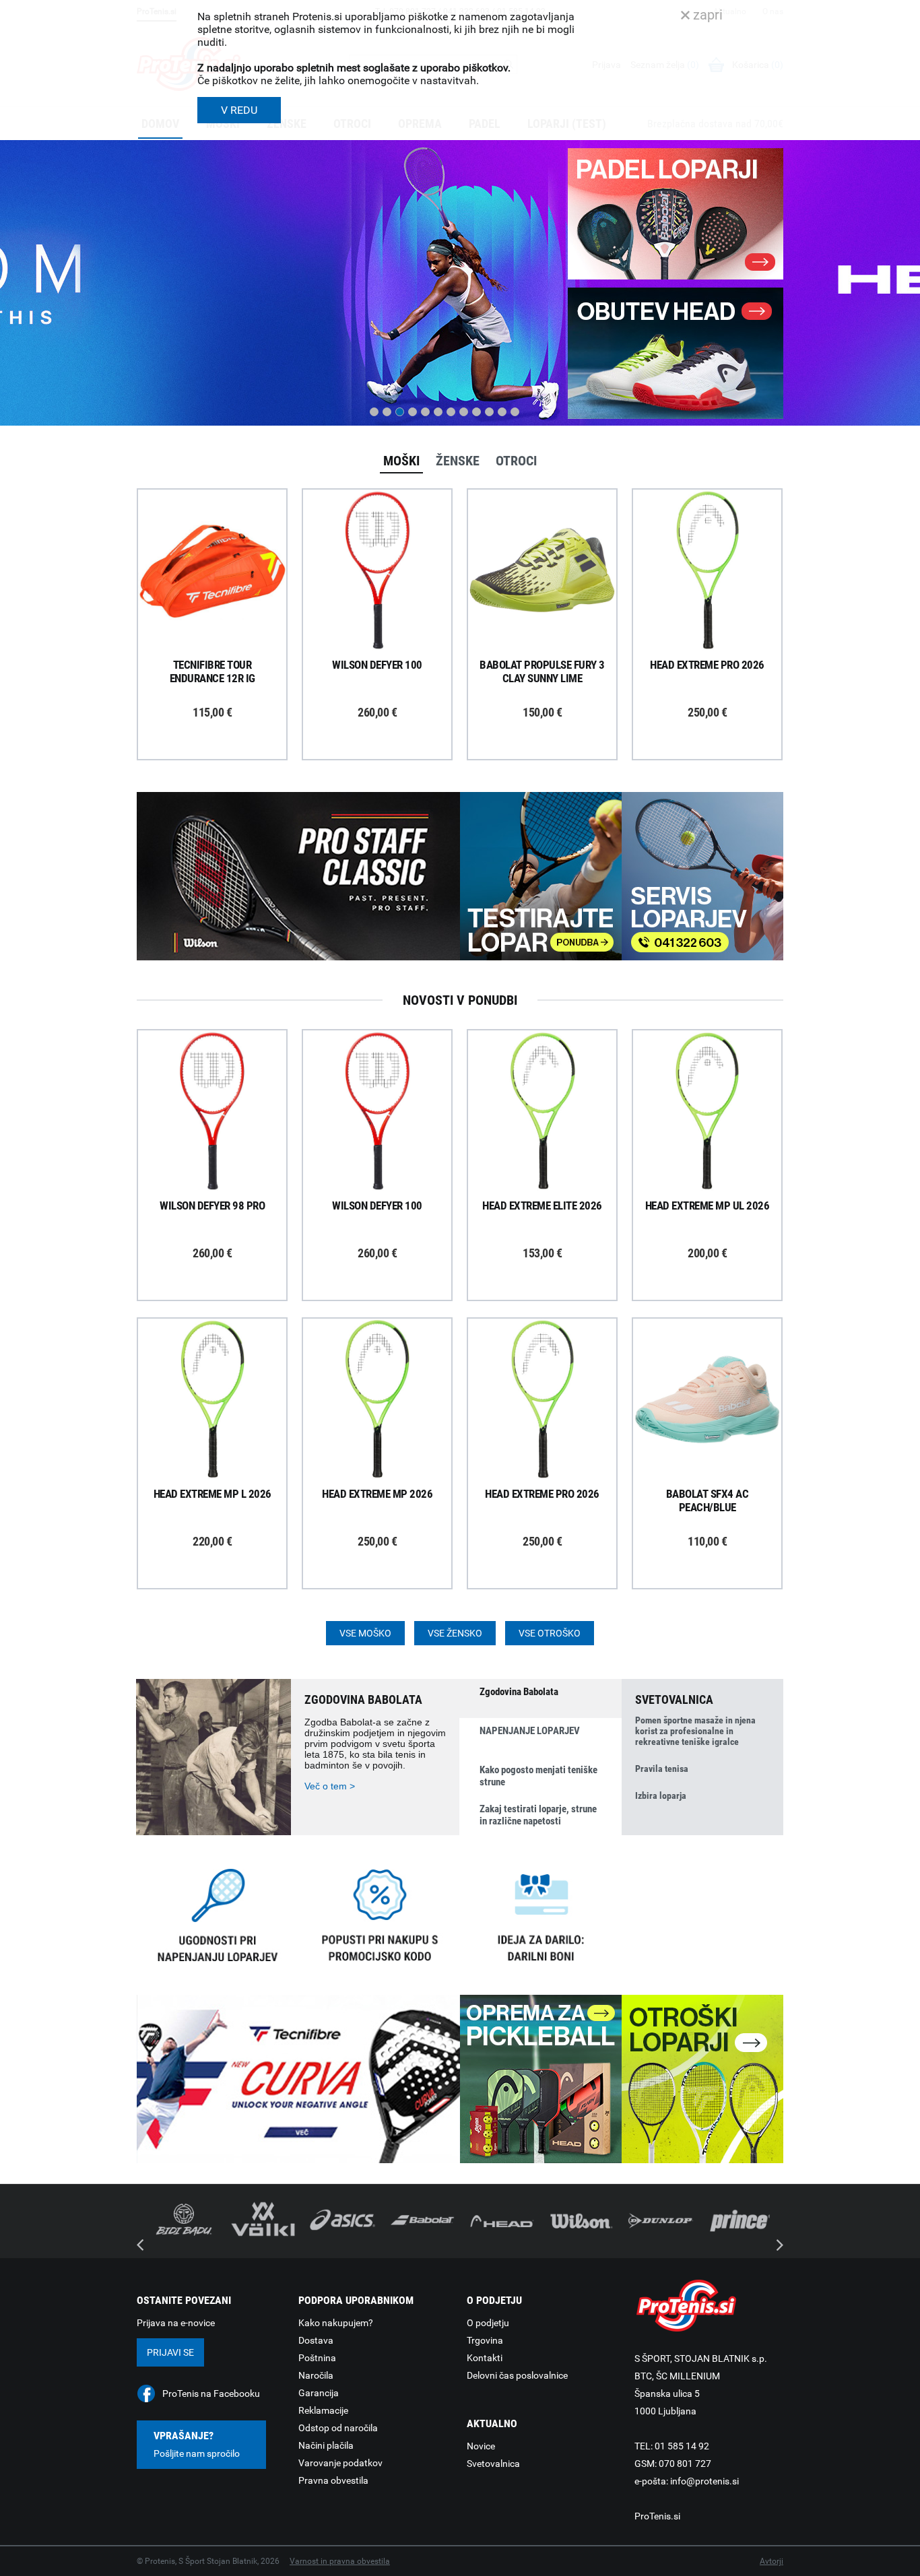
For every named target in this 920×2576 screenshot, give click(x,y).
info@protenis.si (704, 2481)
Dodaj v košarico (222, 601)
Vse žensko (455, 1633)
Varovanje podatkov (340, 2463)
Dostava (316, 2340)
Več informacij (222, 533)
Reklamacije (323, 2410)
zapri (706, 15)
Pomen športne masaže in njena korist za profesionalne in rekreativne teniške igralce (695, 1731)
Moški (401, 461)
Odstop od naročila (338, 2428)
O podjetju (488, 2323)
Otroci (516, 461)
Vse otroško (550, 1633)
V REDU (239, 110)
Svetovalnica (493, 2464)
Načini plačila (326, 2445)
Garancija (319, 2393)
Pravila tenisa (662, 1769)
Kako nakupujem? (336, 2323)
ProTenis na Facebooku (211, 2393)
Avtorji (771, 2561)
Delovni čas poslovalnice (517, 2375)
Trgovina (485, 2340)
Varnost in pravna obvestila (340, 2561)
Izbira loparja (661, 1795)
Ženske (458, 461)
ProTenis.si (657, 2516)
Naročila (316, 2375)
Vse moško (365, 1633)
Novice (481, 2446)
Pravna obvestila (333, 2480)
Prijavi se (170, 2352)
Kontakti (485, 2358)
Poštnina (317, 2358)
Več (159, 364)
